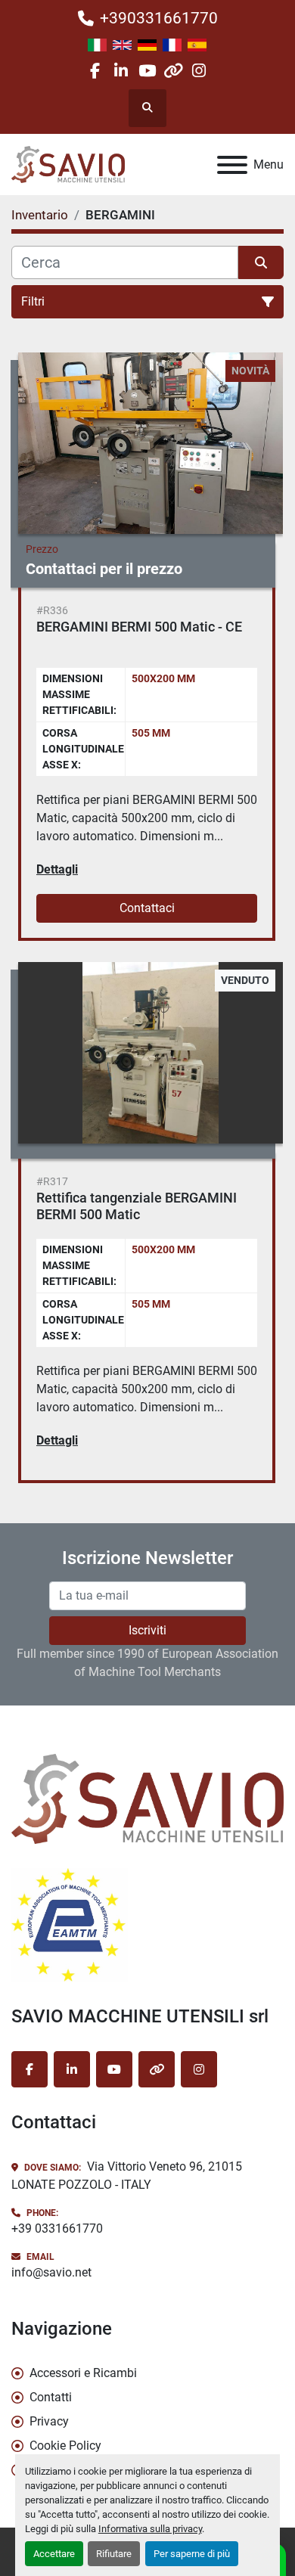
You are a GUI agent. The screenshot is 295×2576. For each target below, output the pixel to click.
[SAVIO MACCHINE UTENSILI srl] (147, 1797)
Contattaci (147, 908)
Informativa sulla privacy (150, 2529)
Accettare (54, 2554)
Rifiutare (114, 2554)
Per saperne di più (192, 2554)
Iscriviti (147, 1630)
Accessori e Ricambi (83, 2373)
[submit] (261, 262)
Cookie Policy (65, 2446)
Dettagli (57, 869)
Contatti (51, 2397)
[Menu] (232, 165)
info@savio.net (51, 2272)
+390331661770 (159, 18)
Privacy (49, 2421)
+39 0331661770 (57, 2228)
